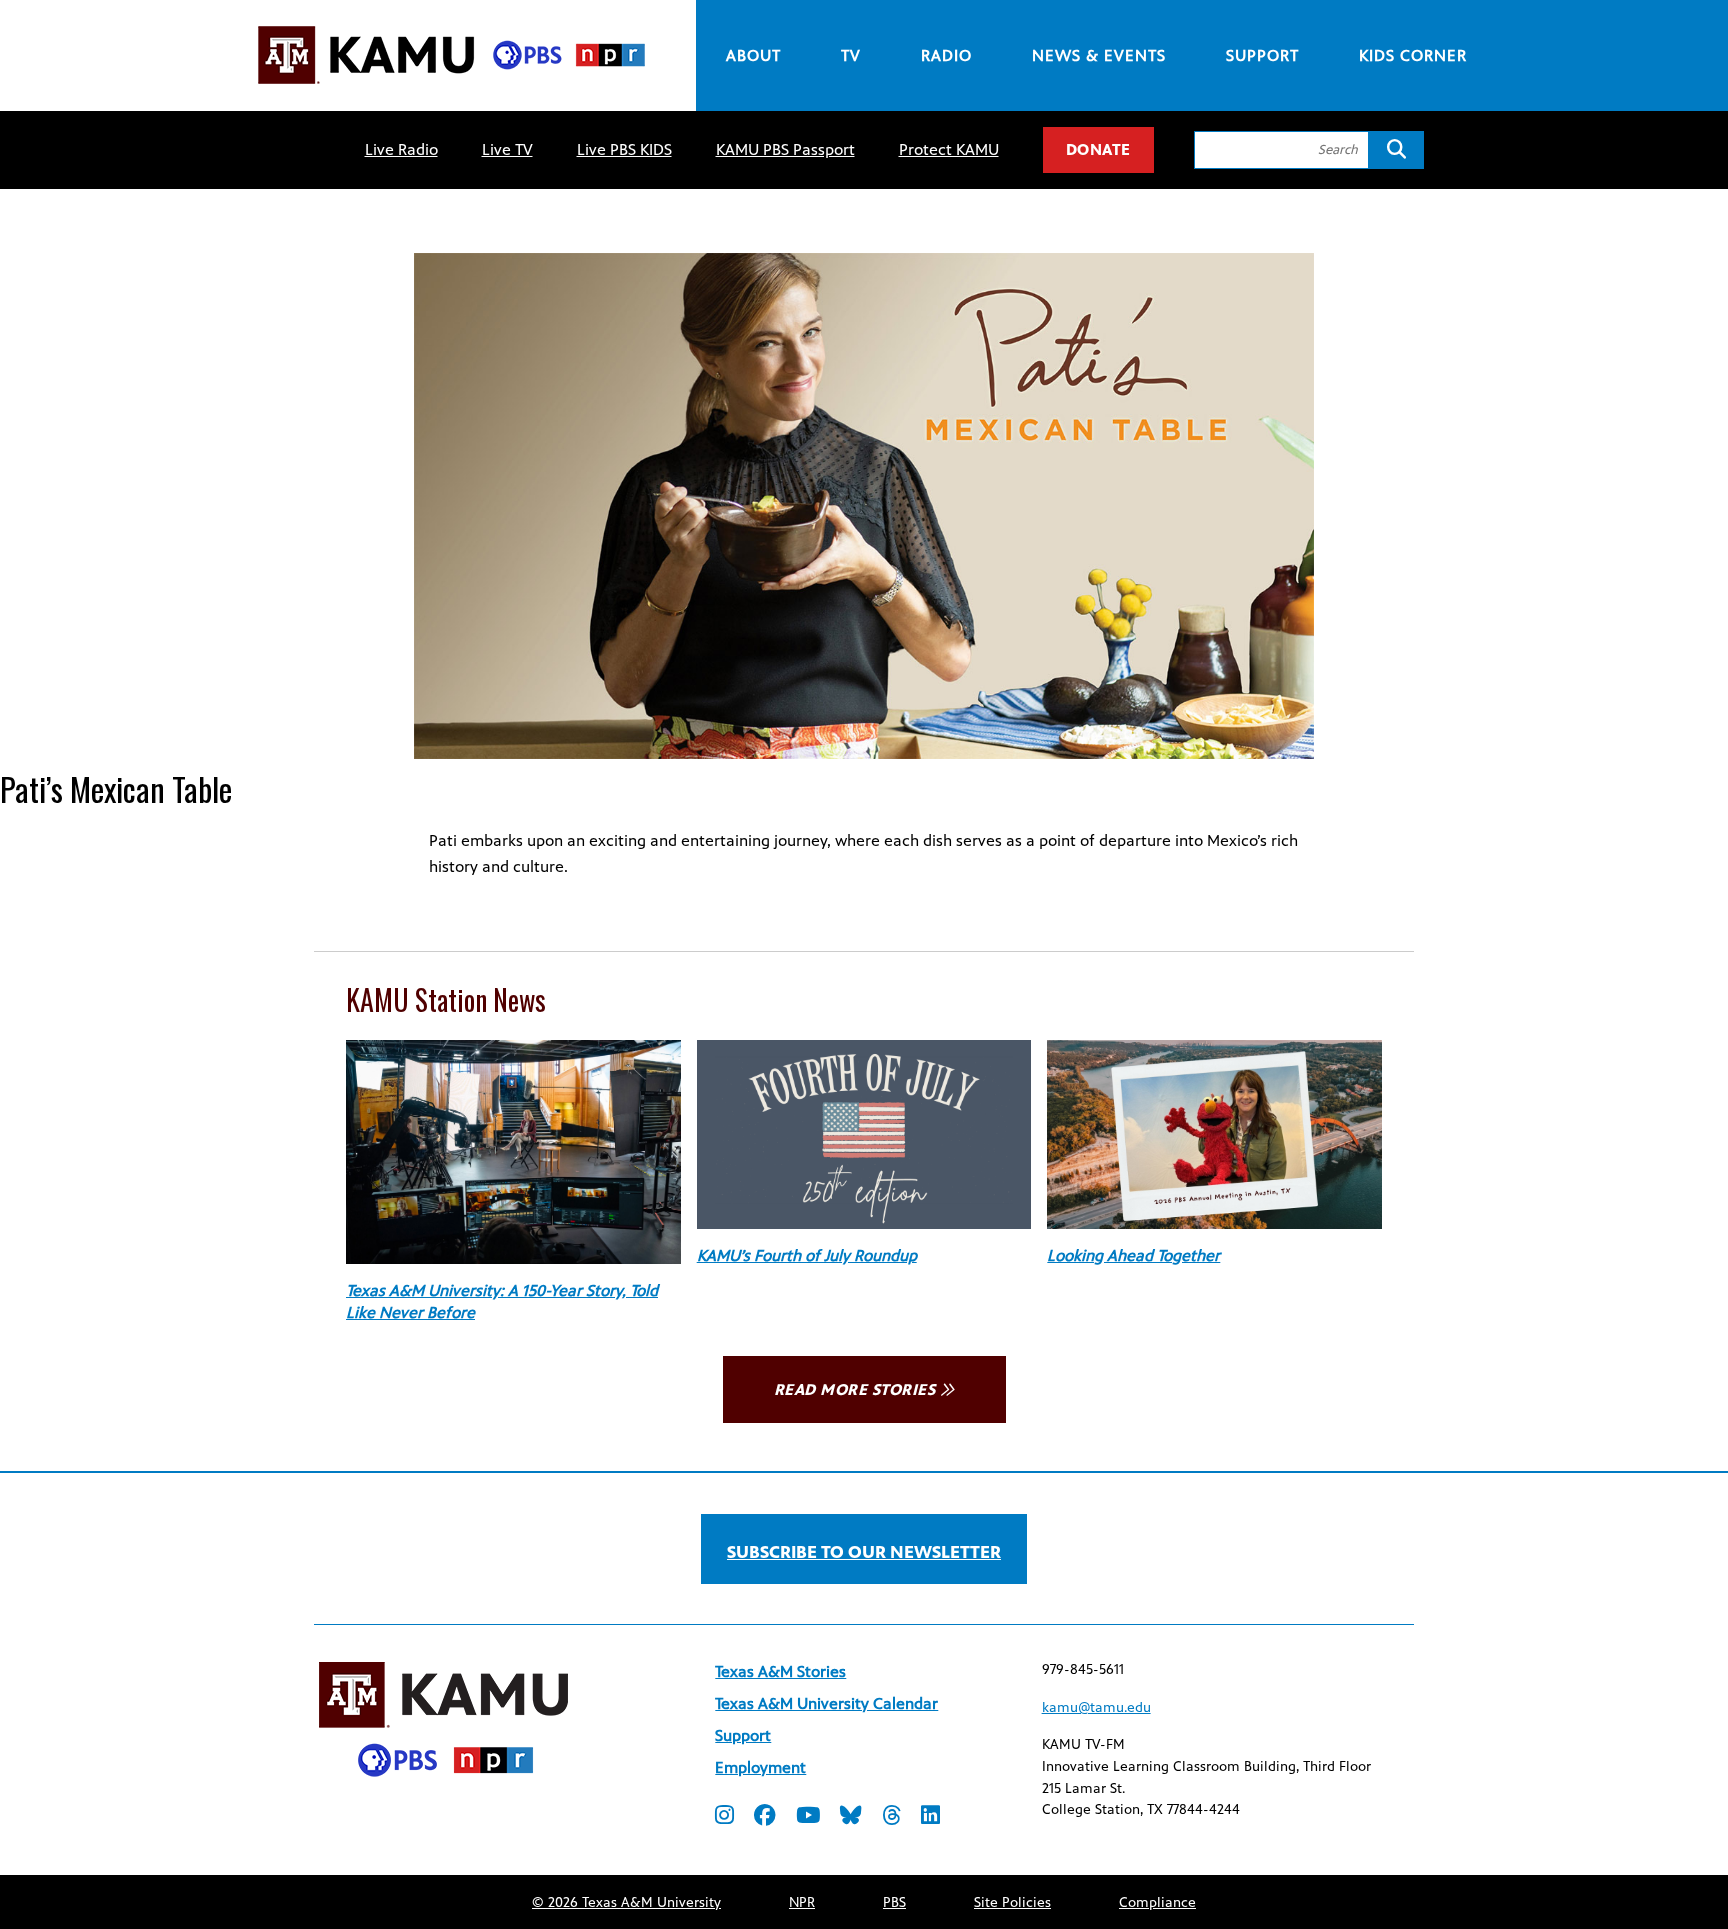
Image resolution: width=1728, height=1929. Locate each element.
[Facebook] (765, 1817)
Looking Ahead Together (1133, 1255)
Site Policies (1012, 1902)
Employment (760, 1767)
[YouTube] (808, 1817)
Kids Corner (1413, 55)
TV (851, 55)
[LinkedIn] (930, 1817)
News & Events (1099, 55)
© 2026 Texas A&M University (626, 1902)
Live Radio (401, 149)
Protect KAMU (949, 149)
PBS (894, 1902)
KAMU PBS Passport (785, 149)
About (753, 55)
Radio (946, 55)
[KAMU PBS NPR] (451, 87)
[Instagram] (724, 1817)
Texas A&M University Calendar (826, 1703)
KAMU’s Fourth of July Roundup (807, 1255)
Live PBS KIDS (624, 149)
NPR (802, 1902)
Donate (1098, 149)
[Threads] (891, 1817)
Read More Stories (855, 1389)
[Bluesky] (851, 1817)
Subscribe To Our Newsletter (864, 1552)
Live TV (507, 149)
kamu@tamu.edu (1096, 1707)
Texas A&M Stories (780, 1671)
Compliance (1157, 1902)
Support (1262, 55)
